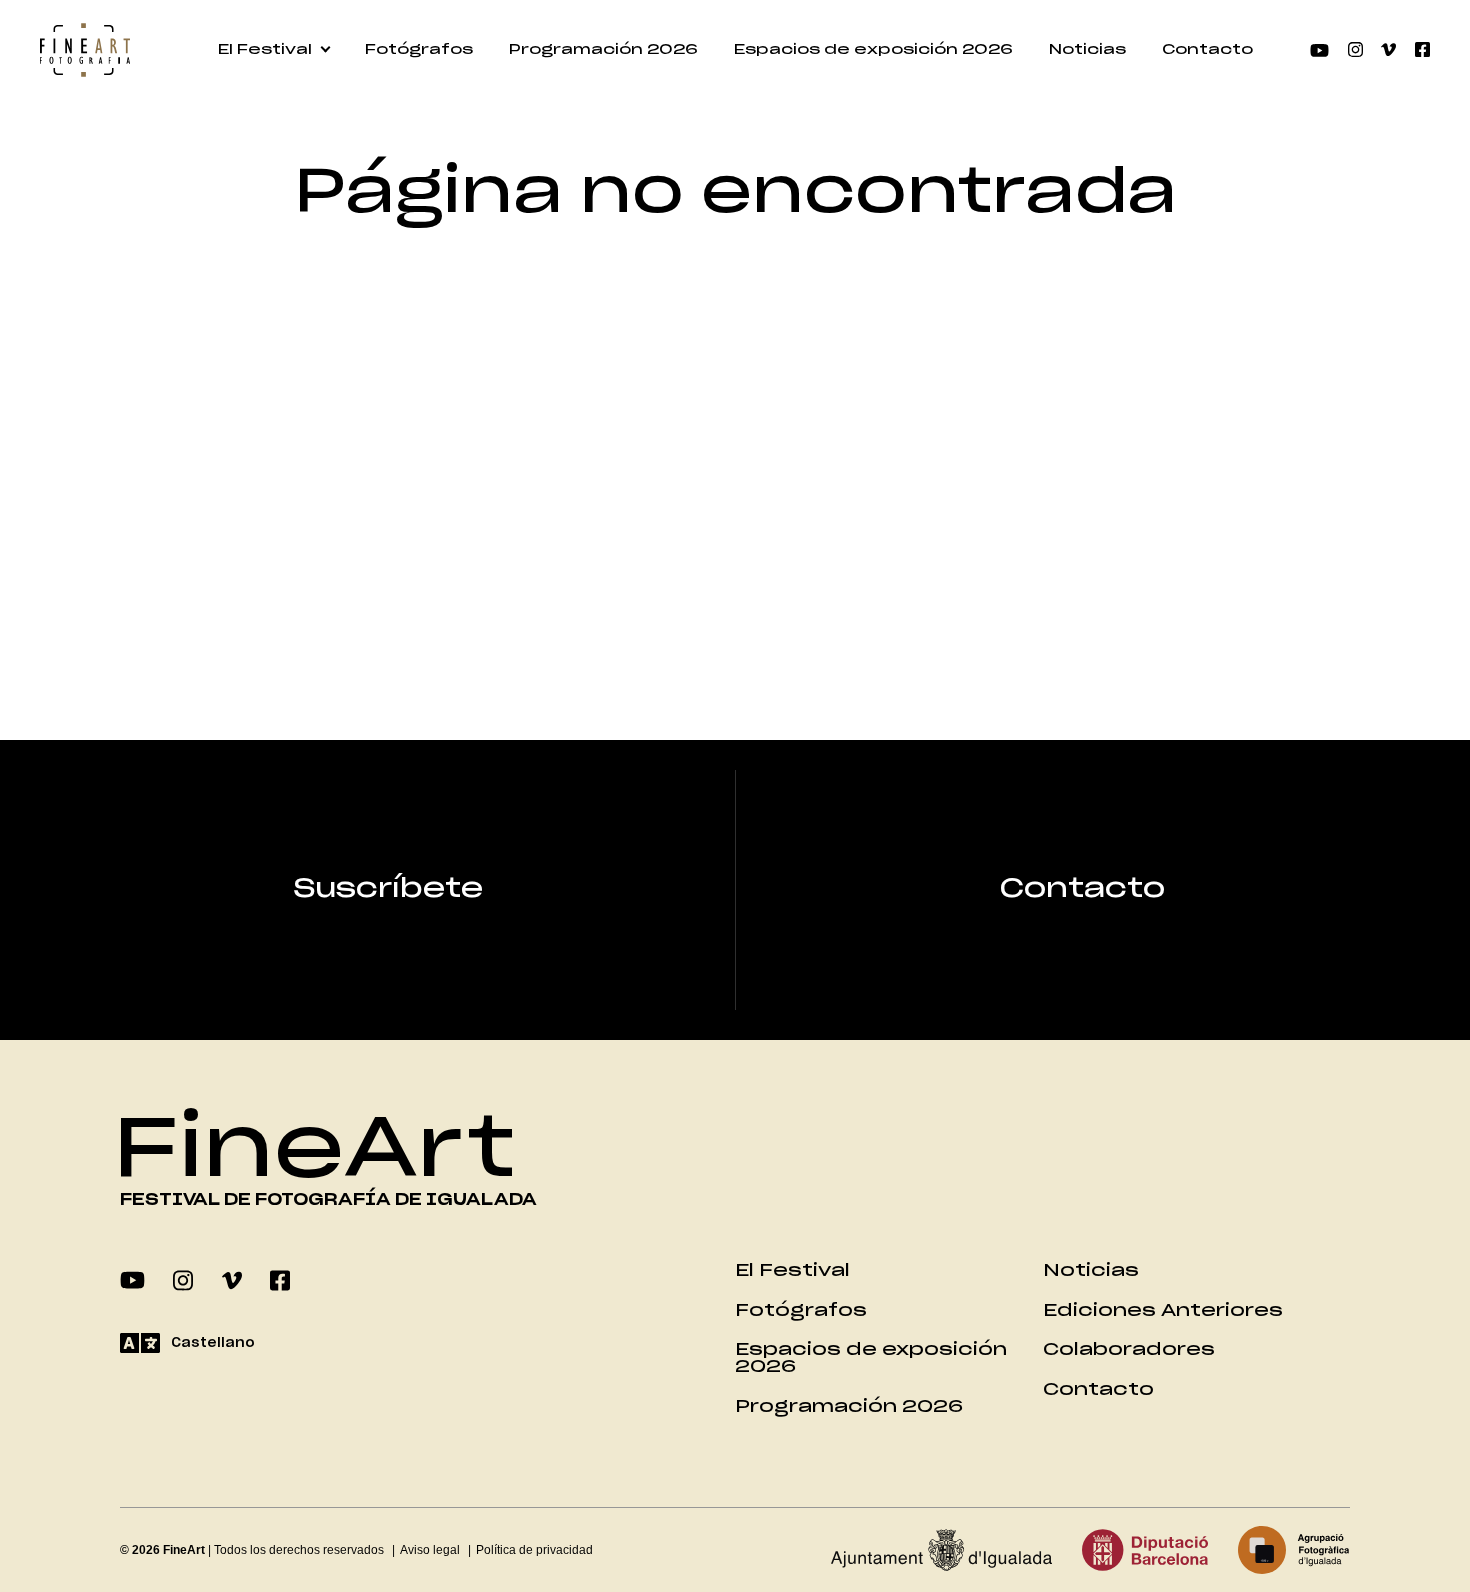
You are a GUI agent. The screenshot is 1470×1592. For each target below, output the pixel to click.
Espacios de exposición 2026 (873, 50)
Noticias (1087, 50)
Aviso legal (430, 1550)
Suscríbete (388, 889)
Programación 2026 (603, 50)
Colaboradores (1129, 1349)
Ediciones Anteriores (1163, 1310)
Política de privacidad (534, 1550)
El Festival (265, 50)
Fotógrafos (419, 50)
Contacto (1207, 50)
